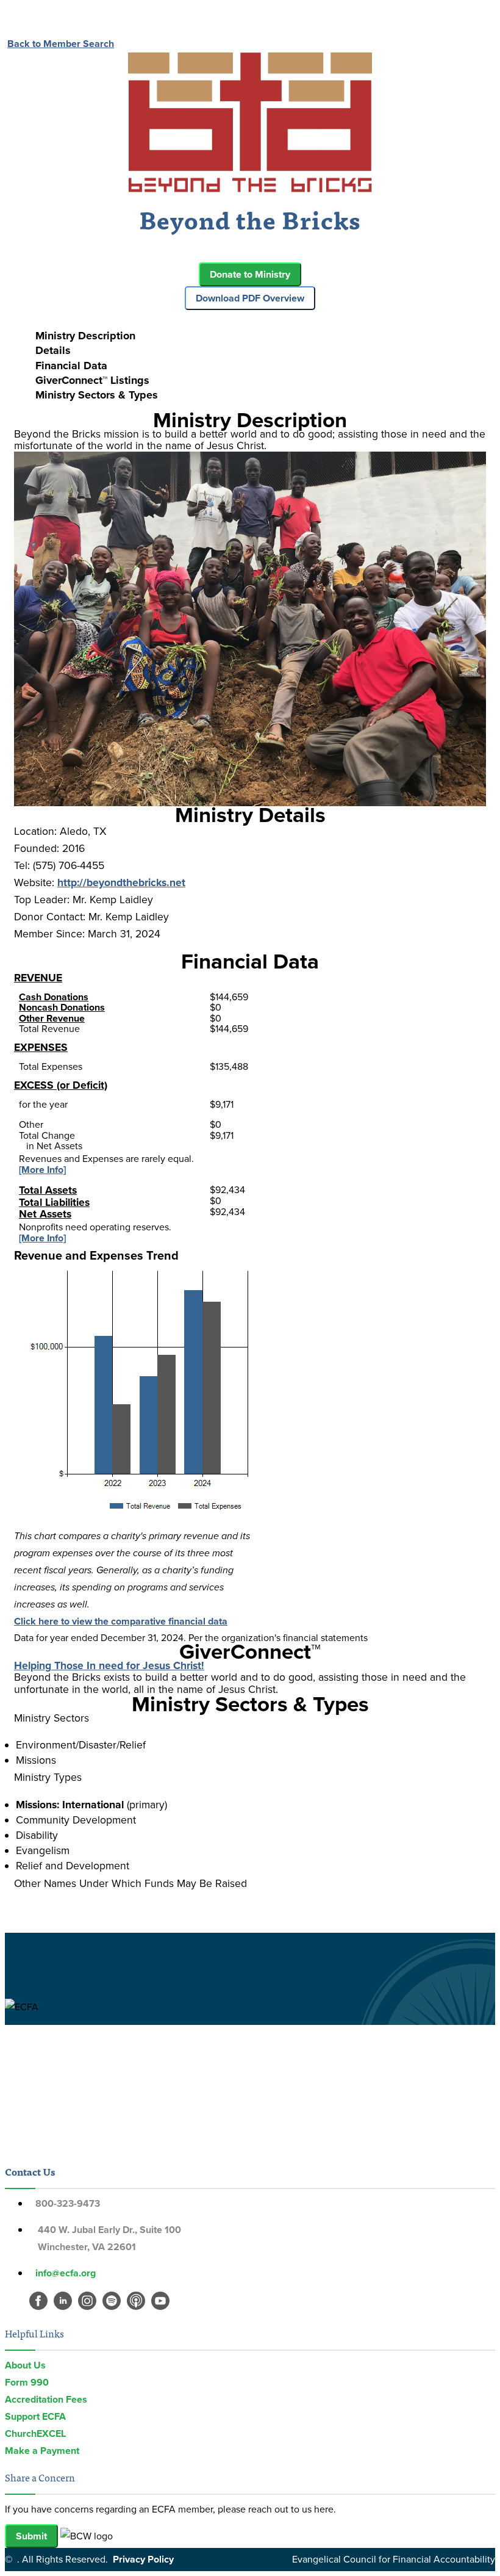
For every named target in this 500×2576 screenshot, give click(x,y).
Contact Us (30, 2171)
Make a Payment (42, 2451)
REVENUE (38, 978)
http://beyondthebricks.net (121, 882)
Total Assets (48, 1190)
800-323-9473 (68, 2203)
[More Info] (42, 1170)
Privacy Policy (143, 2559)
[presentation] (262, 336)
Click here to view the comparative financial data (121, 1621)
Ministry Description (85, 336)
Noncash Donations (62, 1007)
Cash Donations (54, 997)
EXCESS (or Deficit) (61, 1085)
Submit (31, 2536)
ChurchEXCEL (35, 2433)
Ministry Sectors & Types (97, 395)
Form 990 (27, 2382)
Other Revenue (52, 1018)
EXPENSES (41, 1047)
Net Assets (45, 1214)
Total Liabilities (54, 1202)
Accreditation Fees (46, 2399)
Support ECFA (35, 2416)
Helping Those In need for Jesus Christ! (109, 1665)
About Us (25, 2365)
